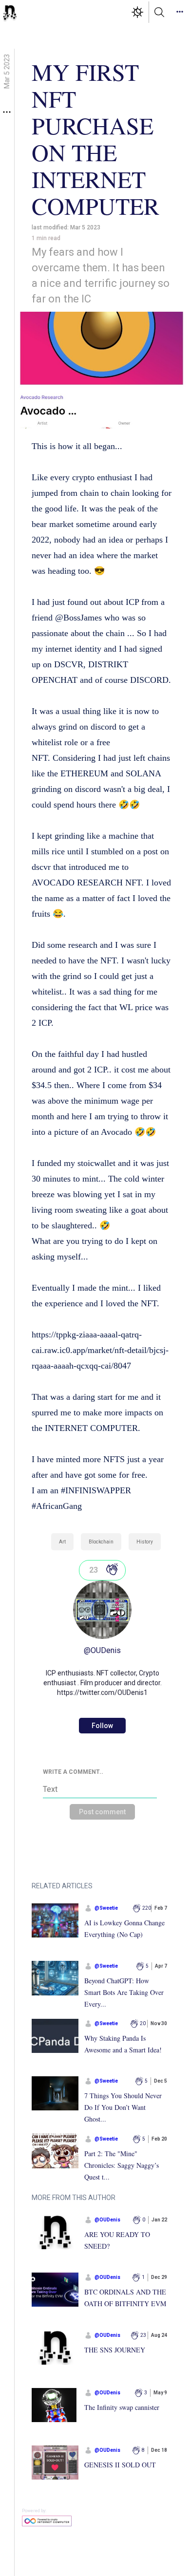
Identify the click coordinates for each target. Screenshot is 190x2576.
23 (94, 1570)
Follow (102, 1726)
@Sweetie (106, 1908)
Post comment (102, 1812)
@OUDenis (102, 1650)
